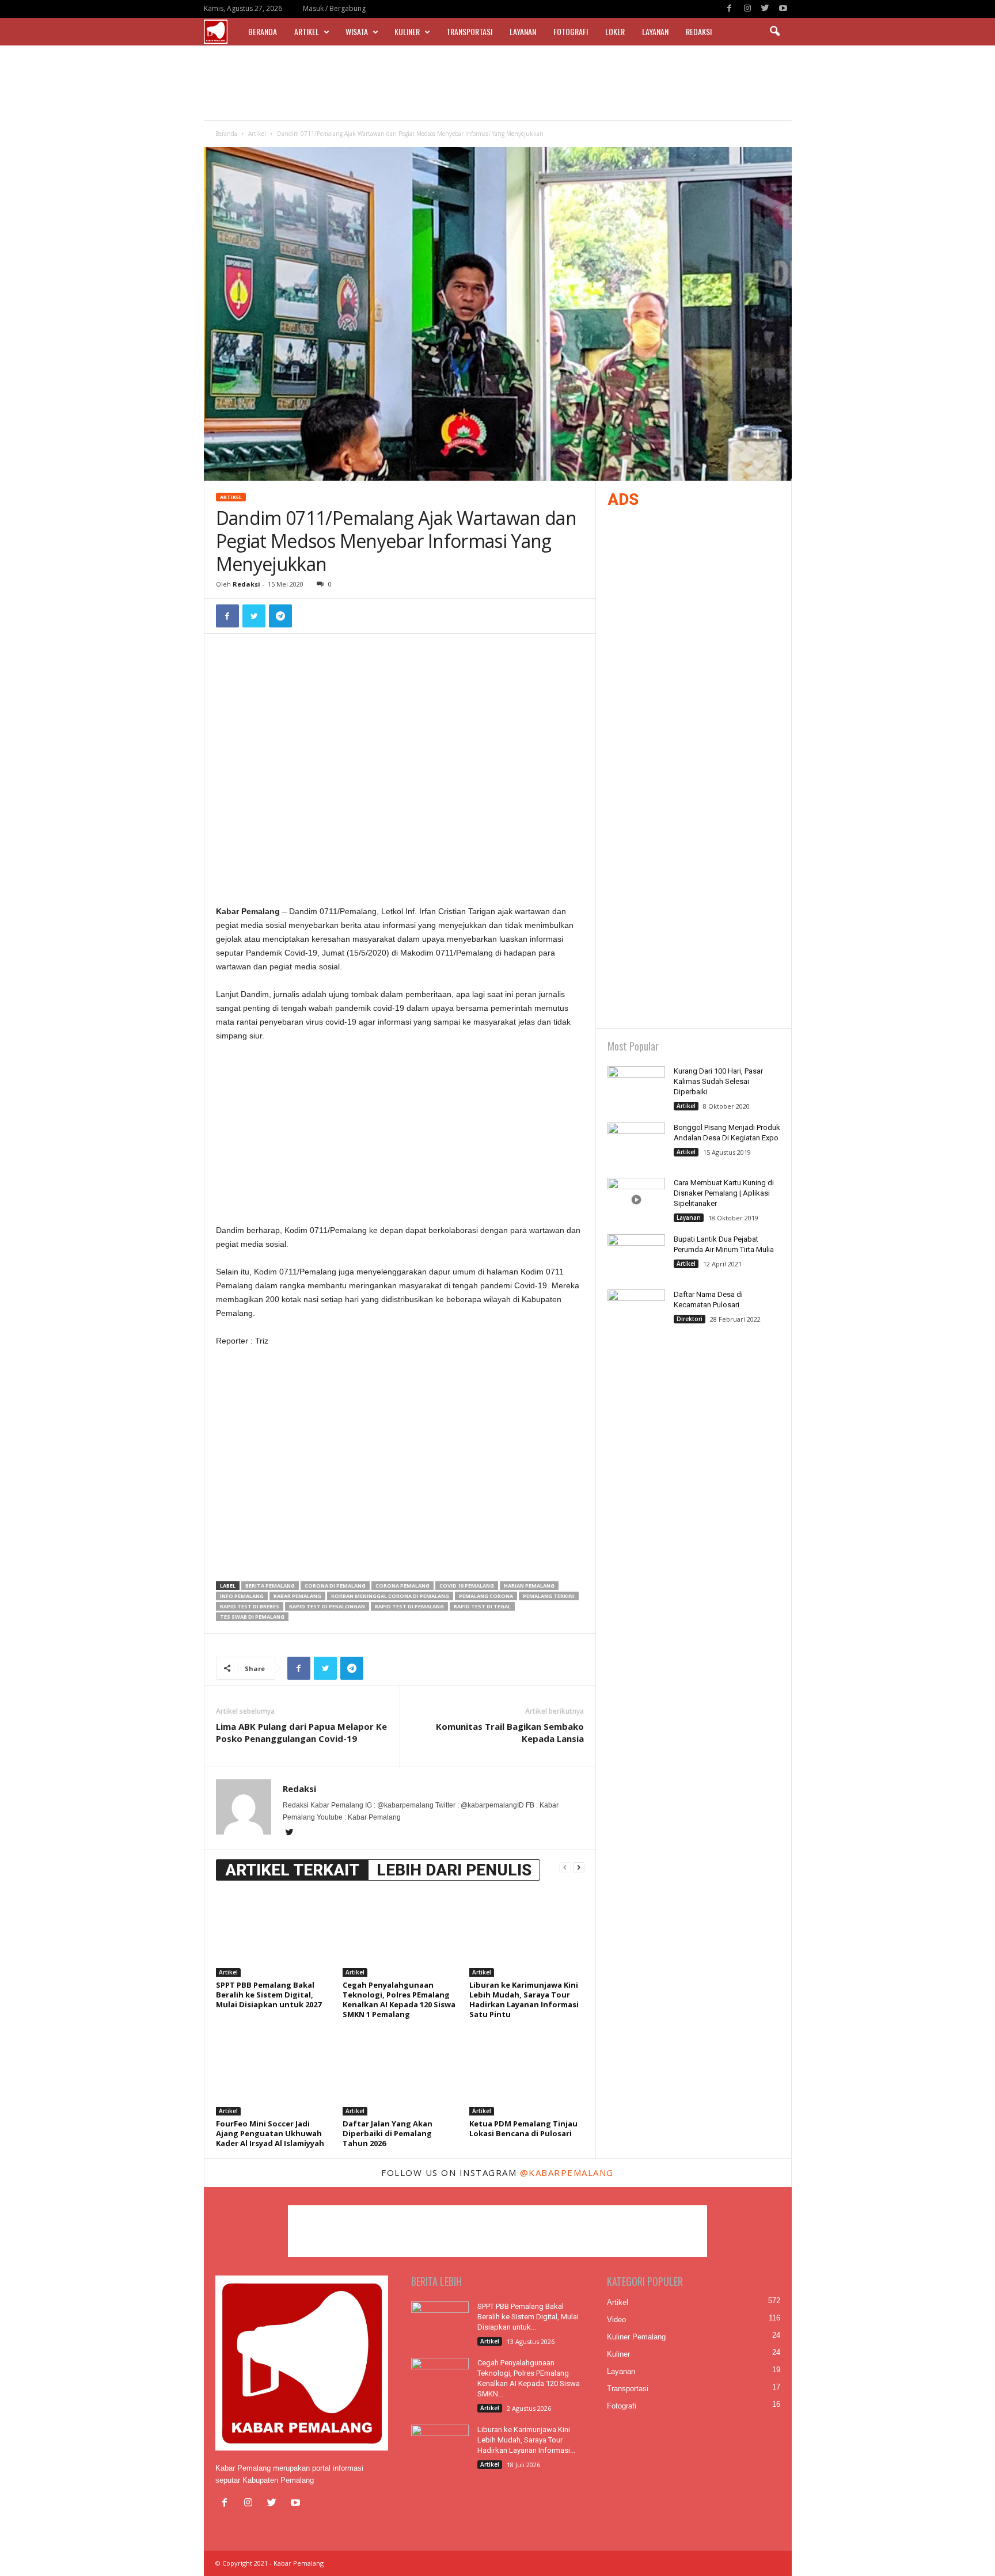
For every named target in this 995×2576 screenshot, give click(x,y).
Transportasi (469, 31)
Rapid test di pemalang (409, 1606)
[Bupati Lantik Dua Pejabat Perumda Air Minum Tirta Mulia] (636, 1256)
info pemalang (242, 1596)
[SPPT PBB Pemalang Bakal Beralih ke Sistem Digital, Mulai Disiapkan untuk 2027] (274, 1934)
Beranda (263, 31)
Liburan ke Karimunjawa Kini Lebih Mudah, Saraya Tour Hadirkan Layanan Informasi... (526, 2440)
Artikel (307, 31)
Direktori (690, 1319)
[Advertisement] (498, 83)
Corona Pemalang (402, 1586)
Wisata (357, 31)
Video (616, 2320)
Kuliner (407, 31)
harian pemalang (529, 1586)
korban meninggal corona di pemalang (390, 1596)
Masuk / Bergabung (334, 8)
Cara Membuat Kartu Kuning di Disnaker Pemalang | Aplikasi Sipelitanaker (724, 1193)
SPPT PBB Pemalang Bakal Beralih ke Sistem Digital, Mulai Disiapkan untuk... (528, 2317)
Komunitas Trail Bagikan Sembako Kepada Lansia (510, 1732)
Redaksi (699, 31)
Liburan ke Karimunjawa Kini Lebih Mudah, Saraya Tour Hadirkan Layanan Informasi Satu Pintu (524, 1999)
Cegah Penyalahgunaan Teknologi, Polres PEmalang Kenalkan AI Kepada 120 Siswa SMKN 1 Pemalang (399, 1999)
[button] (774, 32)
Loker (615, 31)
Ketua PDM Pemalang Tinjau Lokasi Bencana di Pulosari (523, 2128)
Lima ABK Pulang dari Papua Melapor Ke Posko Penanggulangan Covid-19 (301, 1732)
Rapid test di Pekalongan (327, 1606)
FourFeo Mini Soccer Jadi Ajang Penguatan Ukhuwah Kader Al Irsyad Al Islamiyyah (270, 2133)
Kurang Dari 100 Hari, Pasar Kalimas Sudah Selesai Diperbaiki (718, 1081)
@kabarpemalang (567, 2172)
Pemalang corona (486, 1596)
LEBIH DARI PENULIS (454, 1870)
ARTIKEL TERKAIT (292, 1870)
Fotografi (571, 31)
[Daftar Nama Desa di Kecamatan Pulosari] (636, 1311)
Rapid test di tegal (482, 1606)
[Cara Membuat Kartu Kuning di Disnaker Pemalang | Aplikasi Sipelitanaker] (636, 1199)
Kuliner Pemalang (636, 2337)
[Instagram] (747, 9)
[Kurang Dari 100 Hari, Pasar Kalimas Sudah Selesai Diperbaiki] (636, 1088)
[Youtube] (783, 9)
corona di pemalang (335, 1586)
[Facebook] (730, 9)
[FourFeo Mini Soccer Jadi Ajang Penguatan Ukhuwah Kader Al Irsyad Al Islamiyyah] (274, 2072)
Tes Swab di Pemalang (252, 1617)
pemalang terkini (549, 1596)
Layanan (523, 31)
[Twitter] (765, 9)
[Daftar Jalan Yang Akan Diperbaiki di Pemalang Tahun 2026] (400, 2072)
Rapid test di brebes (250, 1606)
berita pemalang (270, 1586)
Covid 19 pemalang (467, 1586)
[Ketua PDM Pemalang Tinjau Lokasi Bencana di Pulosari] (527, 2072)
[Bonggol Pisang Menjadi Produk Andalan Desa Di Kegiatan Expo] (636, 1144)
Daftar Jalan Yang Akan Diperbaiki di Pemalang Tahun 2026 (388, 2133)
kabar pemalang (297, 1596)
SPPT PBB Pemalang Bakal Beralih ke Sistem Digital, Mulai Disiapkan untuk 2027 (269, 1995)
